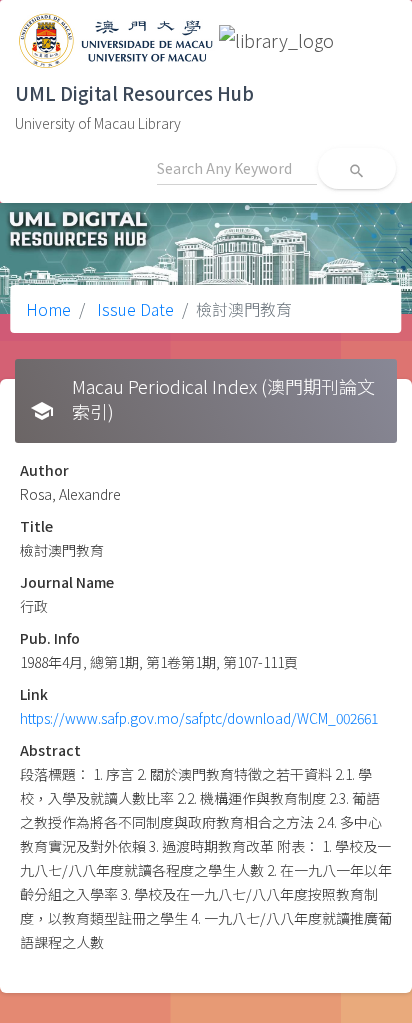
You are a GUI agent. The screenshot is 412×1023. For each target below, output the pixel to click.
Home (48, 309)
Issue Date (133, 309)
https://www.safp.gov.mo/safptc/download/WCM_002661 (199, 718)
